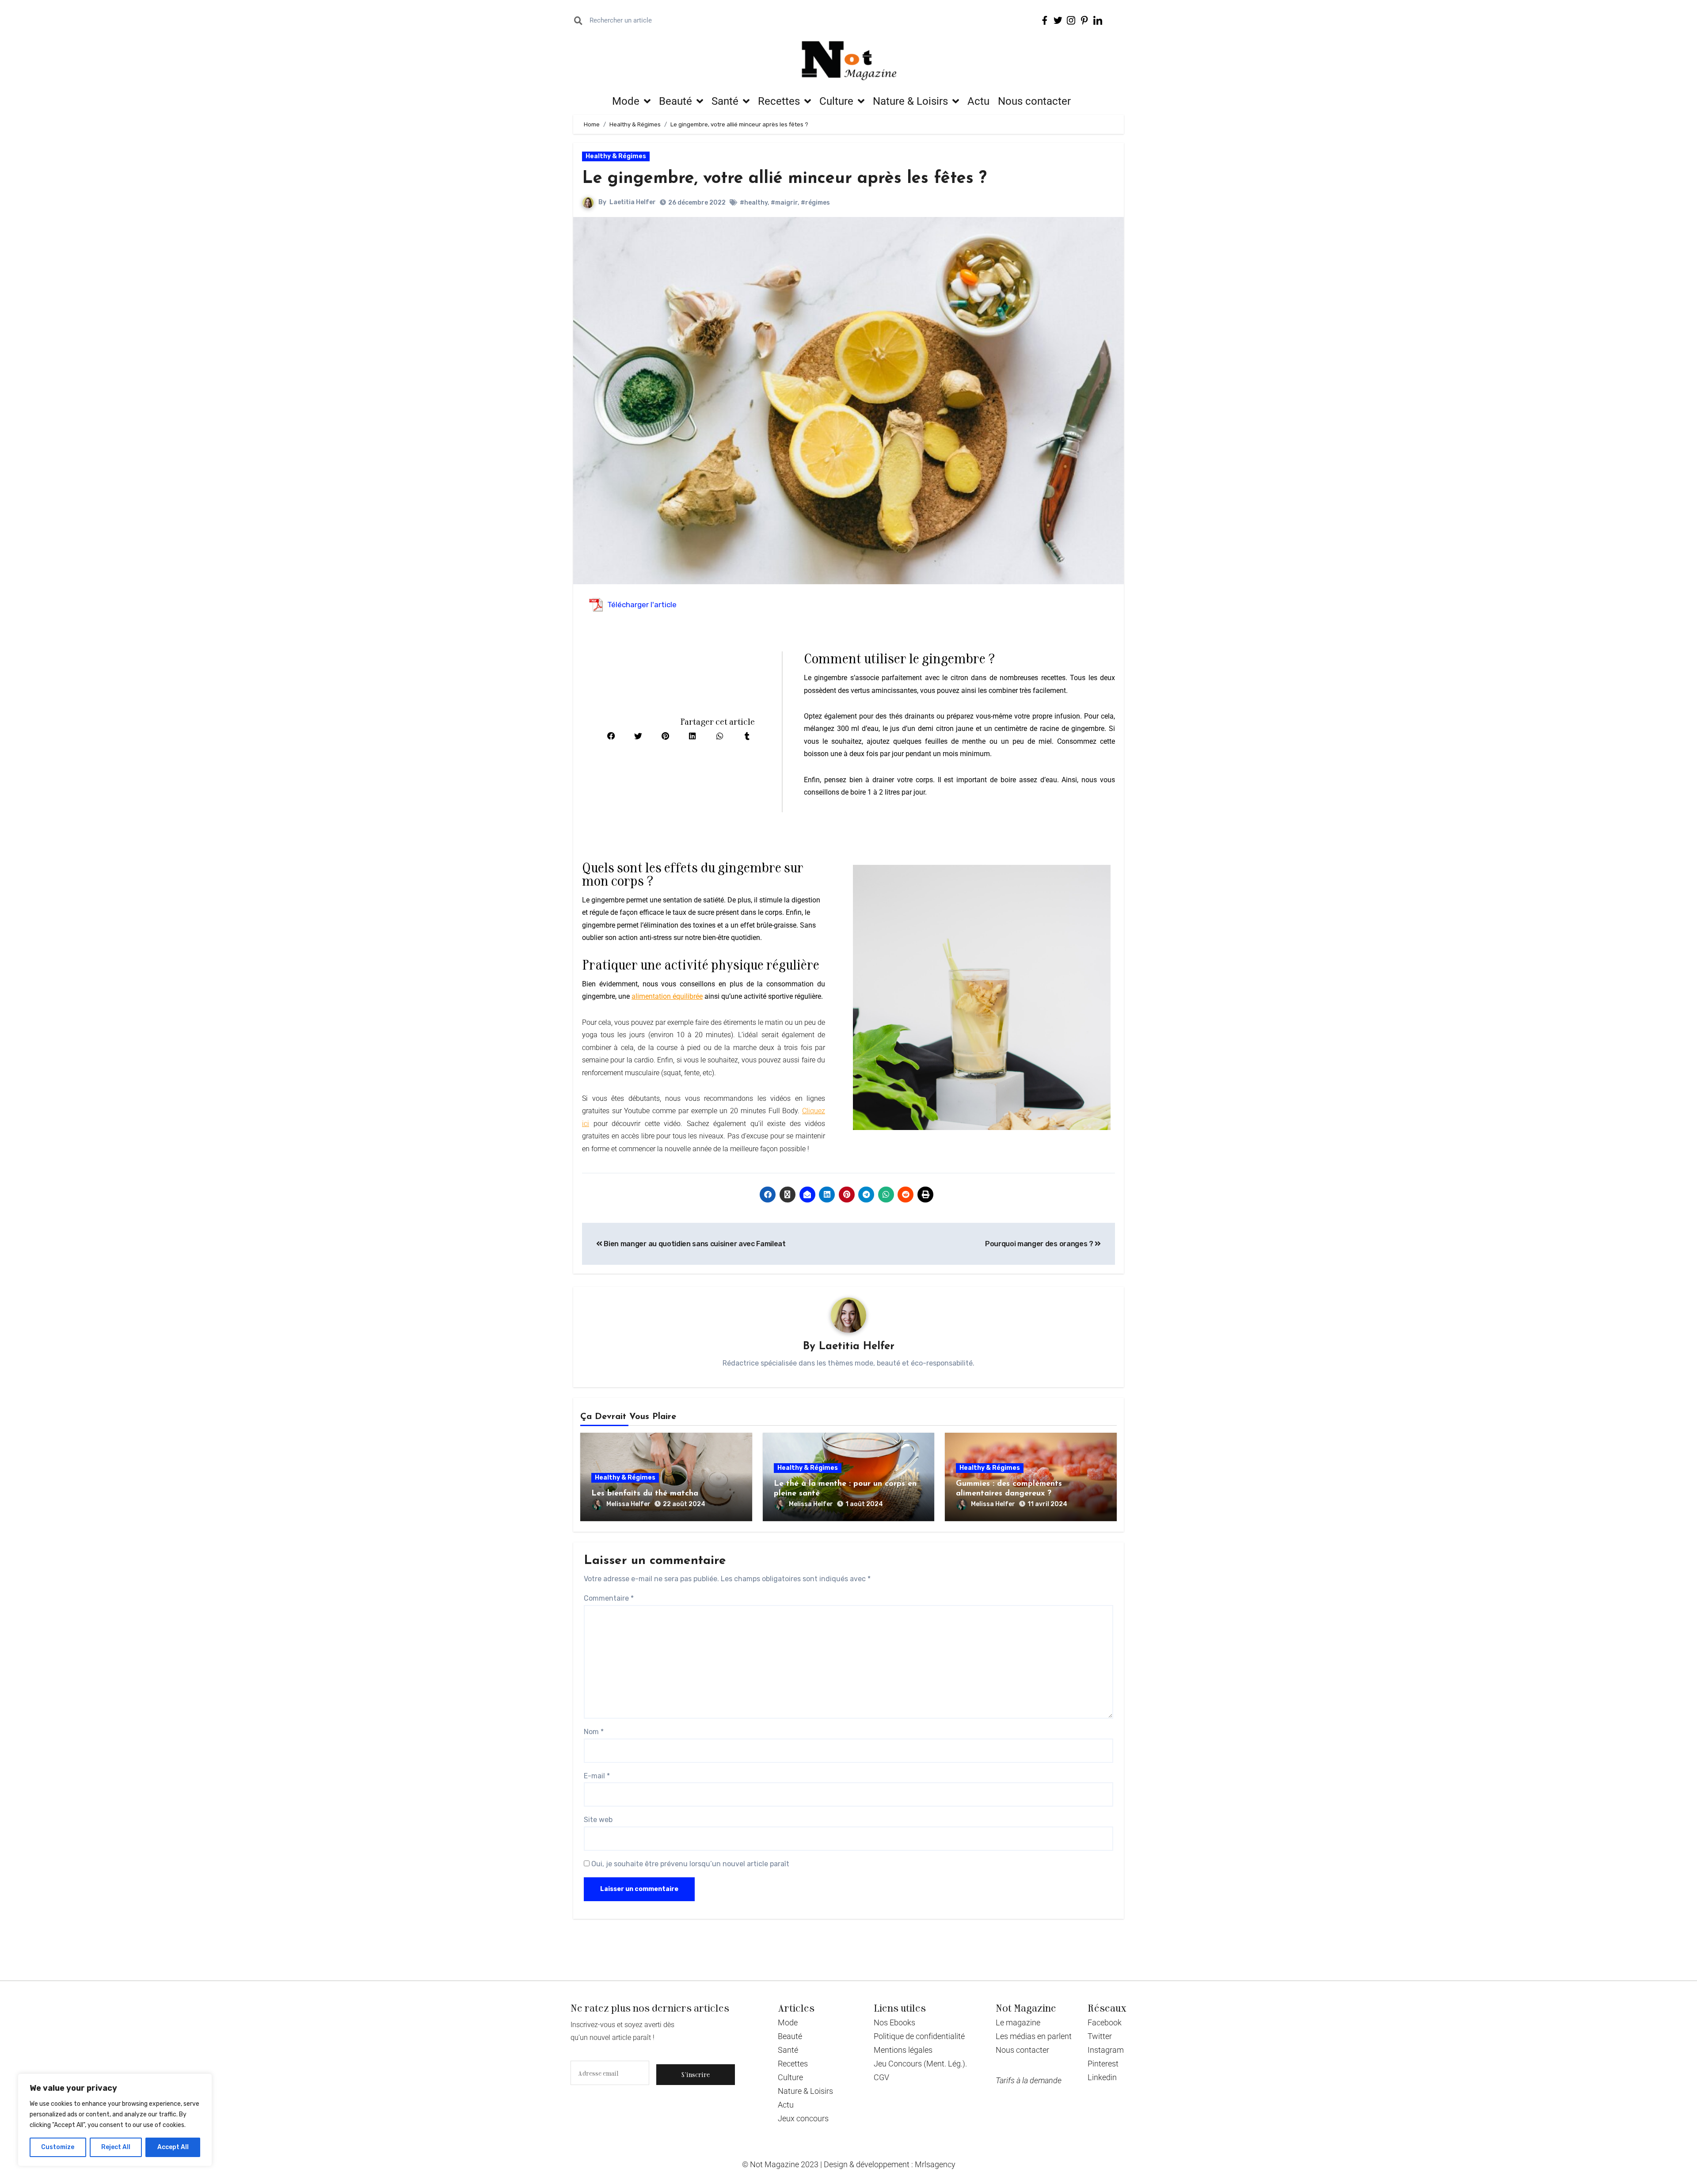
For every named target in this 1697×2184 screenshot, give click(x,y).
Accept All (173, 2147)
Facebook (1105, 2022)
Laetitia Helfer (633, 202)
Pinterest (1103, 2064)
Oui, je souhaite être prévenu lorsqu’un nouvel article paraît (689, 1864)
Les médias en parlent (1034, 2036)
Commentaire (609, 1598)
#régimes (815, 203)
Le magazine (1018, 2022)
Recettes (779, 101)
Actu (978, 101)
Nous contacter (1034, 101)
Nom (594, 1732)
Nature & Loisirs (910, 101)
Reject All (116, 2147)
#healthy (754, 203)
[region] (115, 2120)
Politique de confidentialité (919, 2036)
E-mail (597, 1776)
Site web (598, 1820)
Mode (626, 101)
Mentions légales (903, 2050)
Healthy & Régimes (616, 156)
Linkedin (1102, 2077)
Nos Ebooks (894, 2022)
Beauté (675, 101)
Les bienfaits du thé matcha (645, 1494)
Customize (58, 2147)
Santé (725, 101)
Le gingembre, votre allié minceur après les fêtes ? (784, 179)
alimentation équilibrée (667, 996)
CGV (881, 2077)
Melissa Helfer (628, 1504)
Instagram (1106, 2050)
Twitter (1100, 2036)
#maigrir (784, 203)
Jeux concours (803, 2118)
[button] (611, 736)
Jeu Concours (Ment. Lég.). (920, 2064)
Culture (836, 101)
